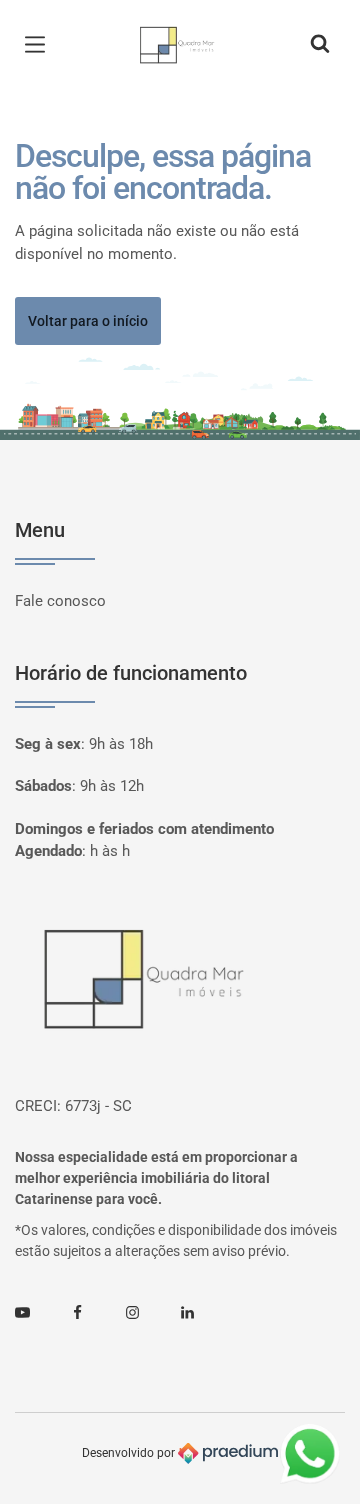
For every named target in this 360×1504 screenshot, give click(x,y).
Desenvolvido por (130, 1453)
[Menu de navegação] (40, 45)
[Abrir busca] (320, 45)
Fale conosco (60, 601)
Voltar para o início (88, 321)
